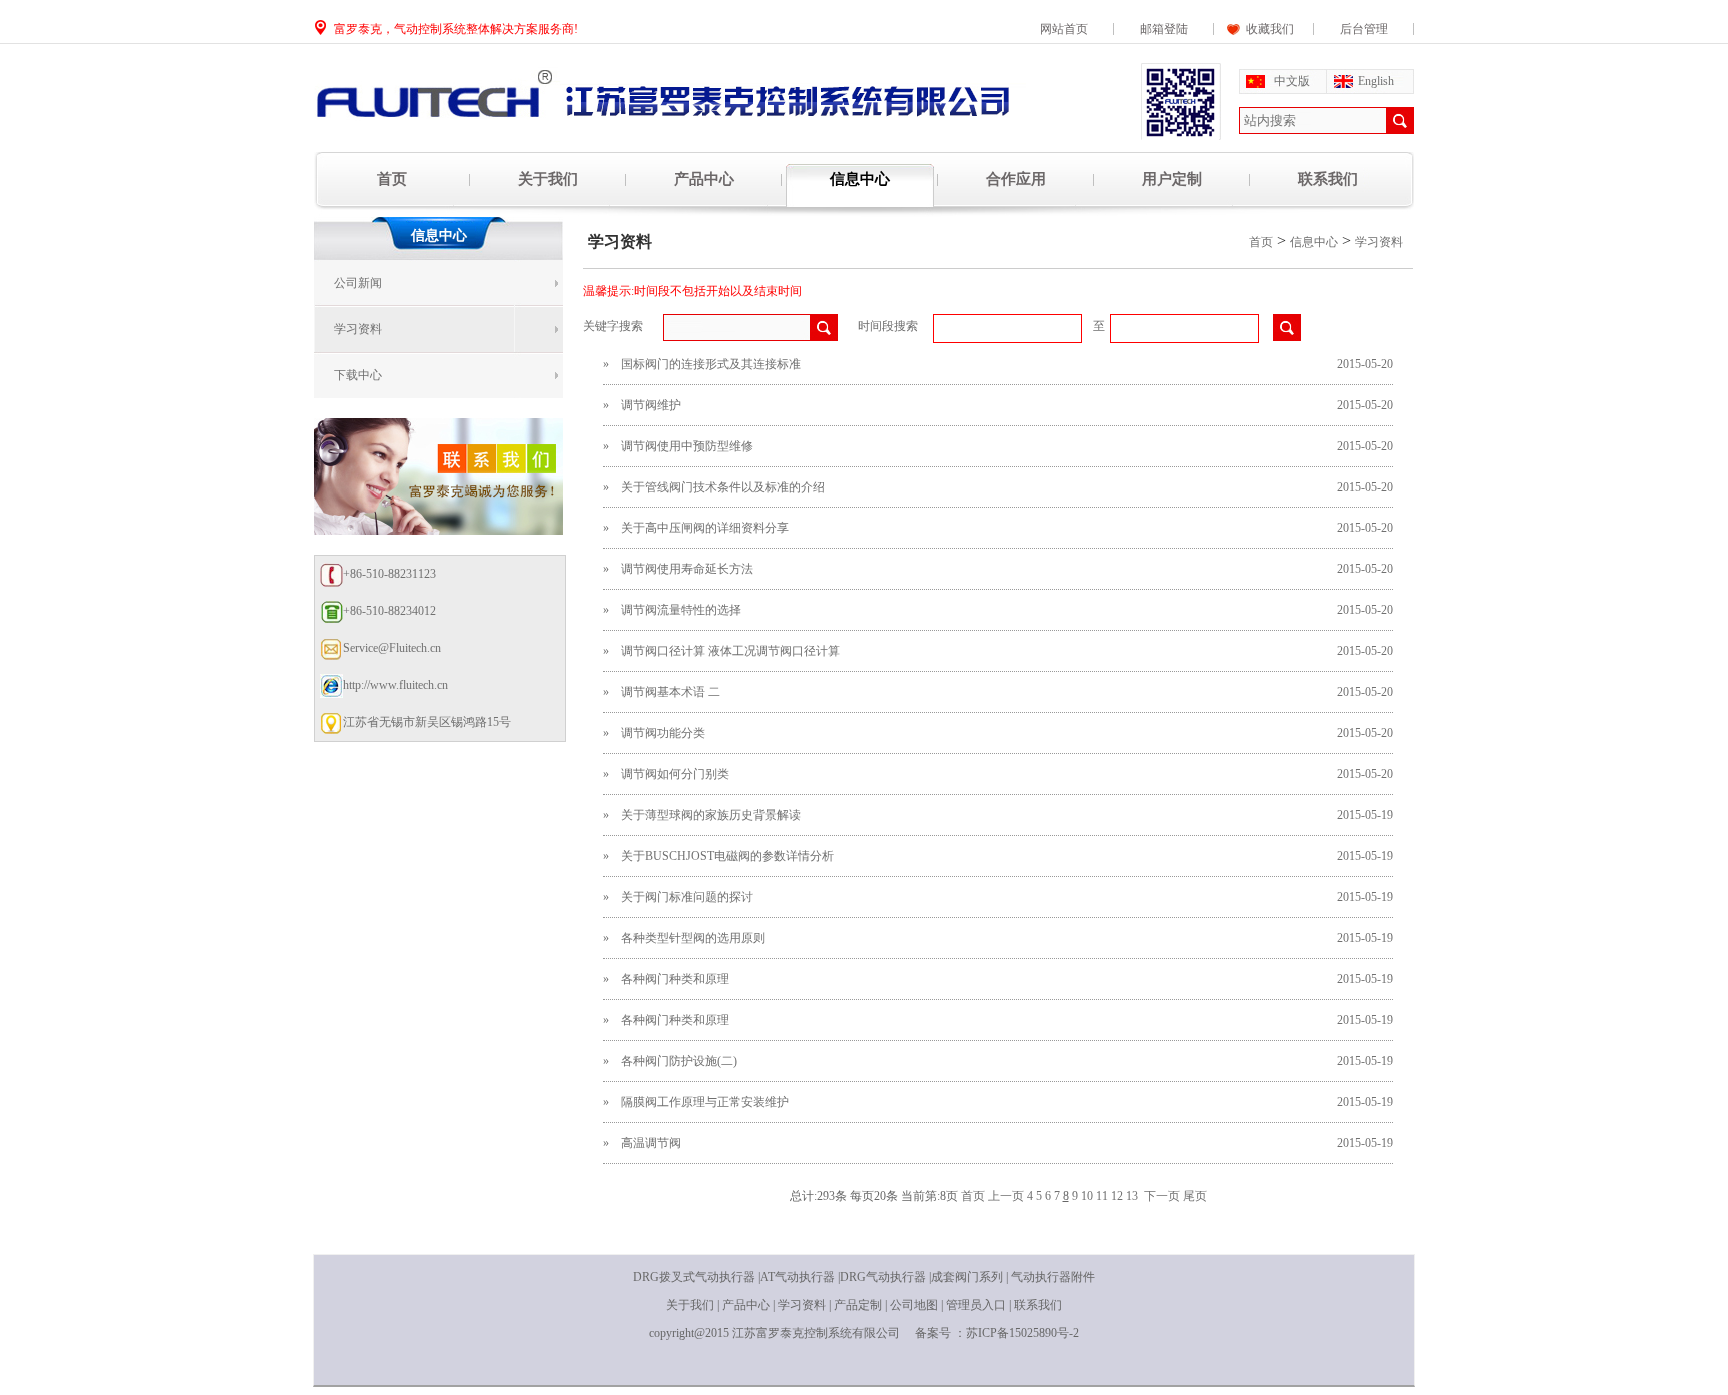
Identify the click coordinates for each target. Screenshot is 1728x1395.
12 (1117, 1196)
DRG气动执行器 (883, 1277)
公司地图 (914, 1305)
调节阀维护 (651, 405)
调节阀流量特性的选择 (681, 610)
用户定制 (1172, 179)
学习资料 (358, 329)
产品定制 (858, 1305)
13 (1132, 1196)
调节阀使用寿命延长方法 (687, 569)
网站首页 (1064, 29)
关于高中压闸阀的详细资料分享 (705, 528)
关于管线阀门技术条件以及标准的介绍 (723, 487)
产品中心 (704, 179)
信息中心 (860, 179)
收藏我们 (1264, 29)
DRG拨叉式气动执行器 (694, 1277)
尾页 (1195, 1196)
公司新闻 (358, 283)
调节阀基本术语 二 (670, 692)
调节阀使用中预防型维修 (687, 446)
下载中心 (358, 375)
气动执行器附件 (1053, 1277)
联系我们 (1328, 179)
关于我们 (548, 179)
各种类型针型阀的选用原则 (693, 938)
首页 (392, 179)
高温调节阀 (651, 1143)
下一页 (1162, 1196)
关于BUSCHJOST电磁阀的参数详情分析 (727, 856)
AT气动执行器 (797, 1277)
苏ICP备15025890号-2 (1022, 1333)
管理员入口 (976, 1305)
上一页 (1006, 1196)
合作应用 (1016, 179)
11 (1102, 1196)
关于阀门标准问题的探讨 (687, 897)
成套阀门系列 (967, 1277)
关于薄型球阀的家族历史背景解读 (711, 815)
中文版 (1292, 81)
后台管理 (1364, 29)
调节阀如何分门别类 (675, 774)
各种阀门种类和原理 (675, 979)
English (1376, 81)
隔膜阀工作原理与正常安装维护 (705, 1102)
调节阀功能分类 (663, 733)
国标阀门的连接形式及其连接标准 (711, 364)
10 (1087, 1196)
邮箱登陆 (1164, 29)
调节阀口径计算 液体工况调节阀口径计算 (730, 651)
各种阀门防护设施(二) (679, 1061)
